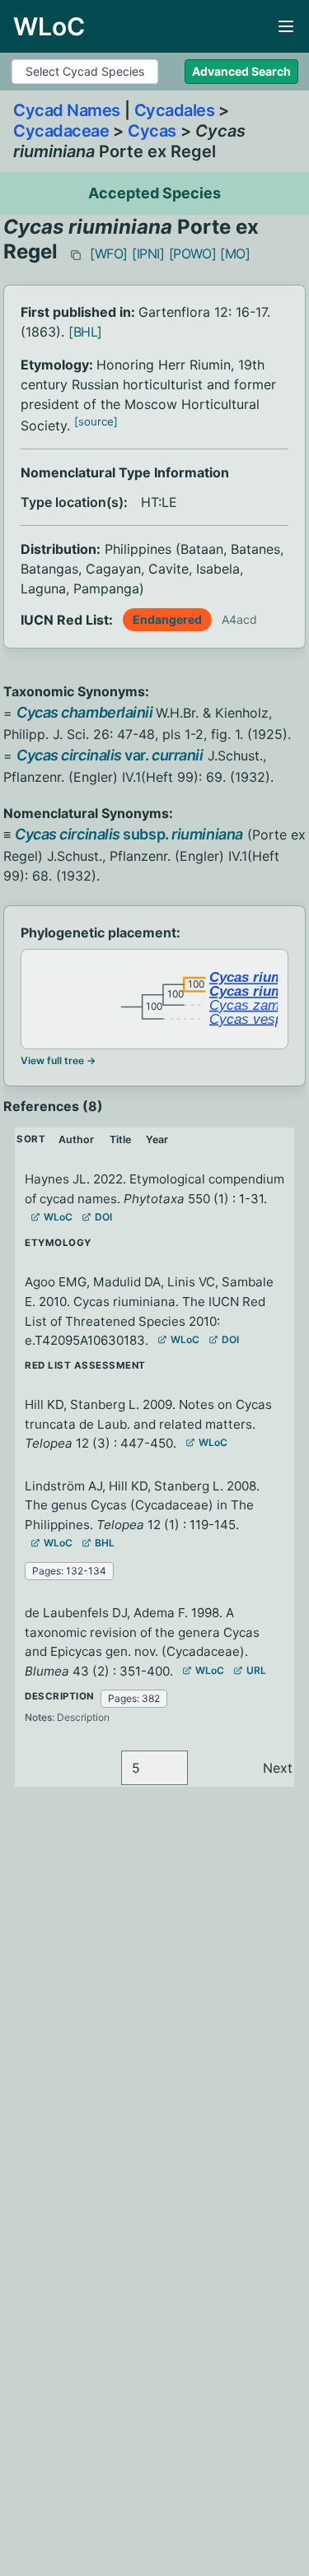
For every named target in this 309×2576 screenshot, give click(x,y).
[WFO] (109, 253)
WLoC (58, 1217)
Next (278, 1768)
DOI (103, 1217)
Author (76, 1139)
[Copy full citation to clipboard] (76, 255)
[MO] (235, 253)
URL (256, 1670)
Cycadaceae (61, 131)
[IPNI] (148, 253)
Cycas (152, 131)
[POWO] (193, 253)
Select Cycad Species (85, 71)
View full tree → (58, 1060)
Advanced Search (241, 71)
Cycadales (175, 110)
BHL (105, 1543)
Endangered (167, 619)
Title (120, 1139)
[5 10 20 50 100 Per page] (154, 1768)
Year (157, 1139)
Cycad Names (67, 110)
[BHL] (85, 332)
